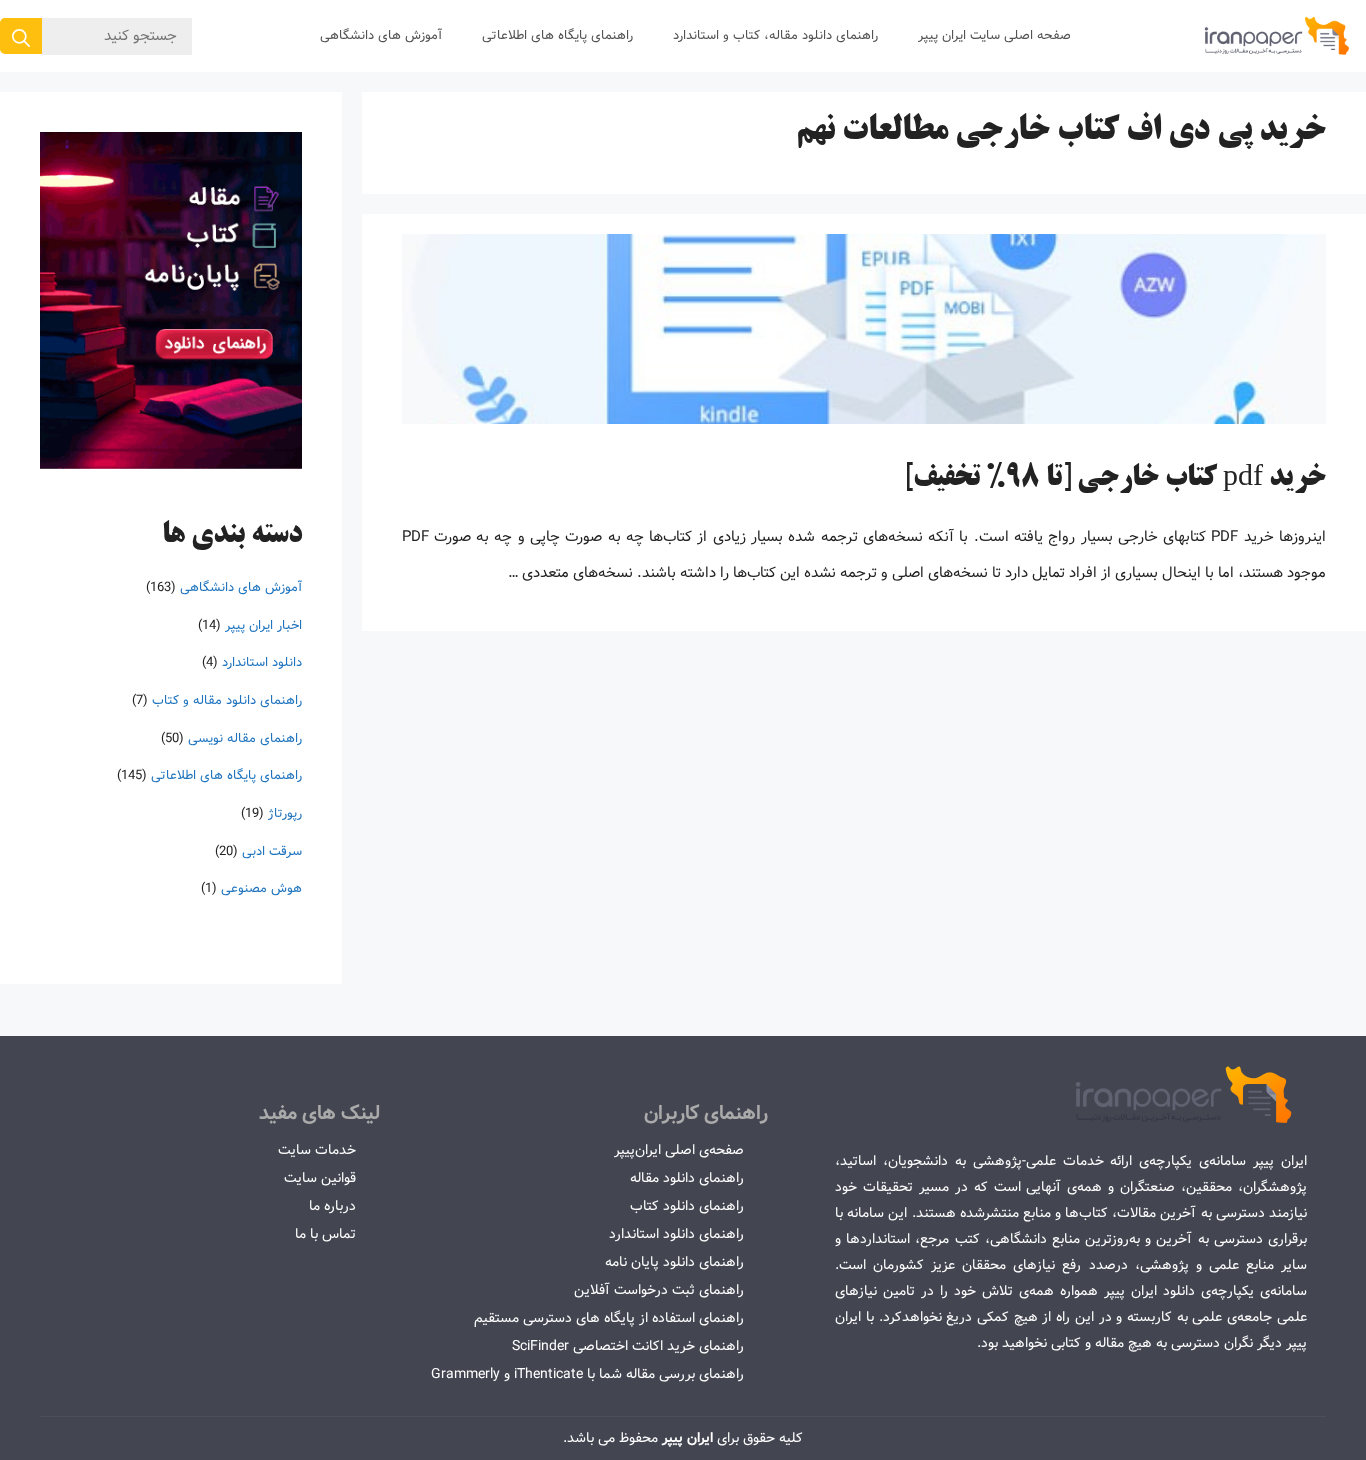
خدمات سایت (317, 1150)
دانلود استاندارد (262, 662)
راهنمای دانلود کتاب (687, 1206)
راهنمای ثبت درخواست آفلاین (659, 1290)
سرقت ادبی (272, 850)
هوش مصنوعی (261, 888)
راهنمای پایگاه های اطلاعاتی (557, 35)
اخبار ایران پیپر (263, 624)
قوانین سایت (320, 1178)
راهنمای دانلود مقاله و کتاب (227, 700)
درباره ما (332, 1206)
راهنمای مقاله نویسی (245, 737)
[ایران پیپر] (1277, 36)
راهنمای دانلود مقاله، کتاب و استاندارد (775, 35)
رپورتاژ (285, 813)
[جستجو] (21, 36)
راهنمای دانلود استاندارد (676, 1234)
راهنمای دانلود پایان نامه (674, 1262)
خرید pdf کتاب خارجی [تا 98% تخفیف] (1115, 479)
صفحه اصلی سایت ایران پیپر (994, 35)
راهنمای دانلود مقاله (687, 1178)
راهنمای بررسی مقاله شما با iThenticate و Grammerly (587, 1374)
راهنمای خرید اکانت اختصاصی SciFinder (628, 1346)
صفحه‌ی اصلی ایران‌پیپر (679, 1150)
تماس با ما (325, 1234)
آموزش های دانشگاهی (381, 35)
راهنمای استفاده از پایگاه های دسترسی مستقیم (609, 1318)
